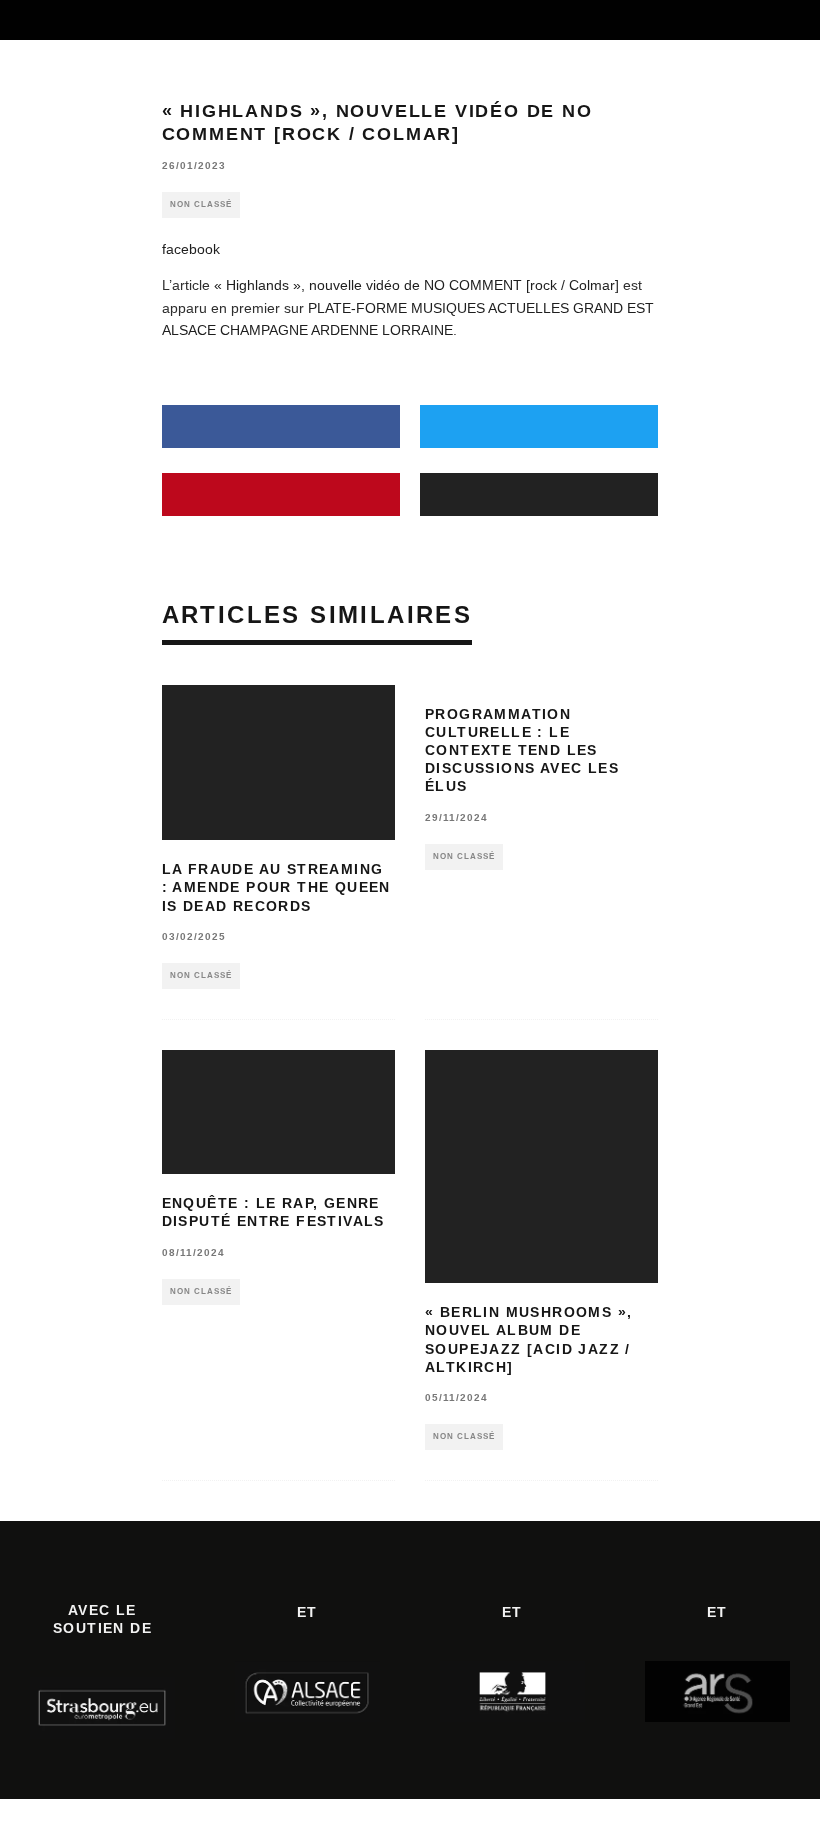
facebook (191, 249)
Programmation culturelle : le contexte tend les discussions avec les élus (522, 750)
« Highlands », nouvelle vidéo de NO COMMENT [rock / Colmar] (416, 285)
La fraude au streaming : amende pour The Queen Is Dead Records (276, 887)
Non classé (201, 204)
